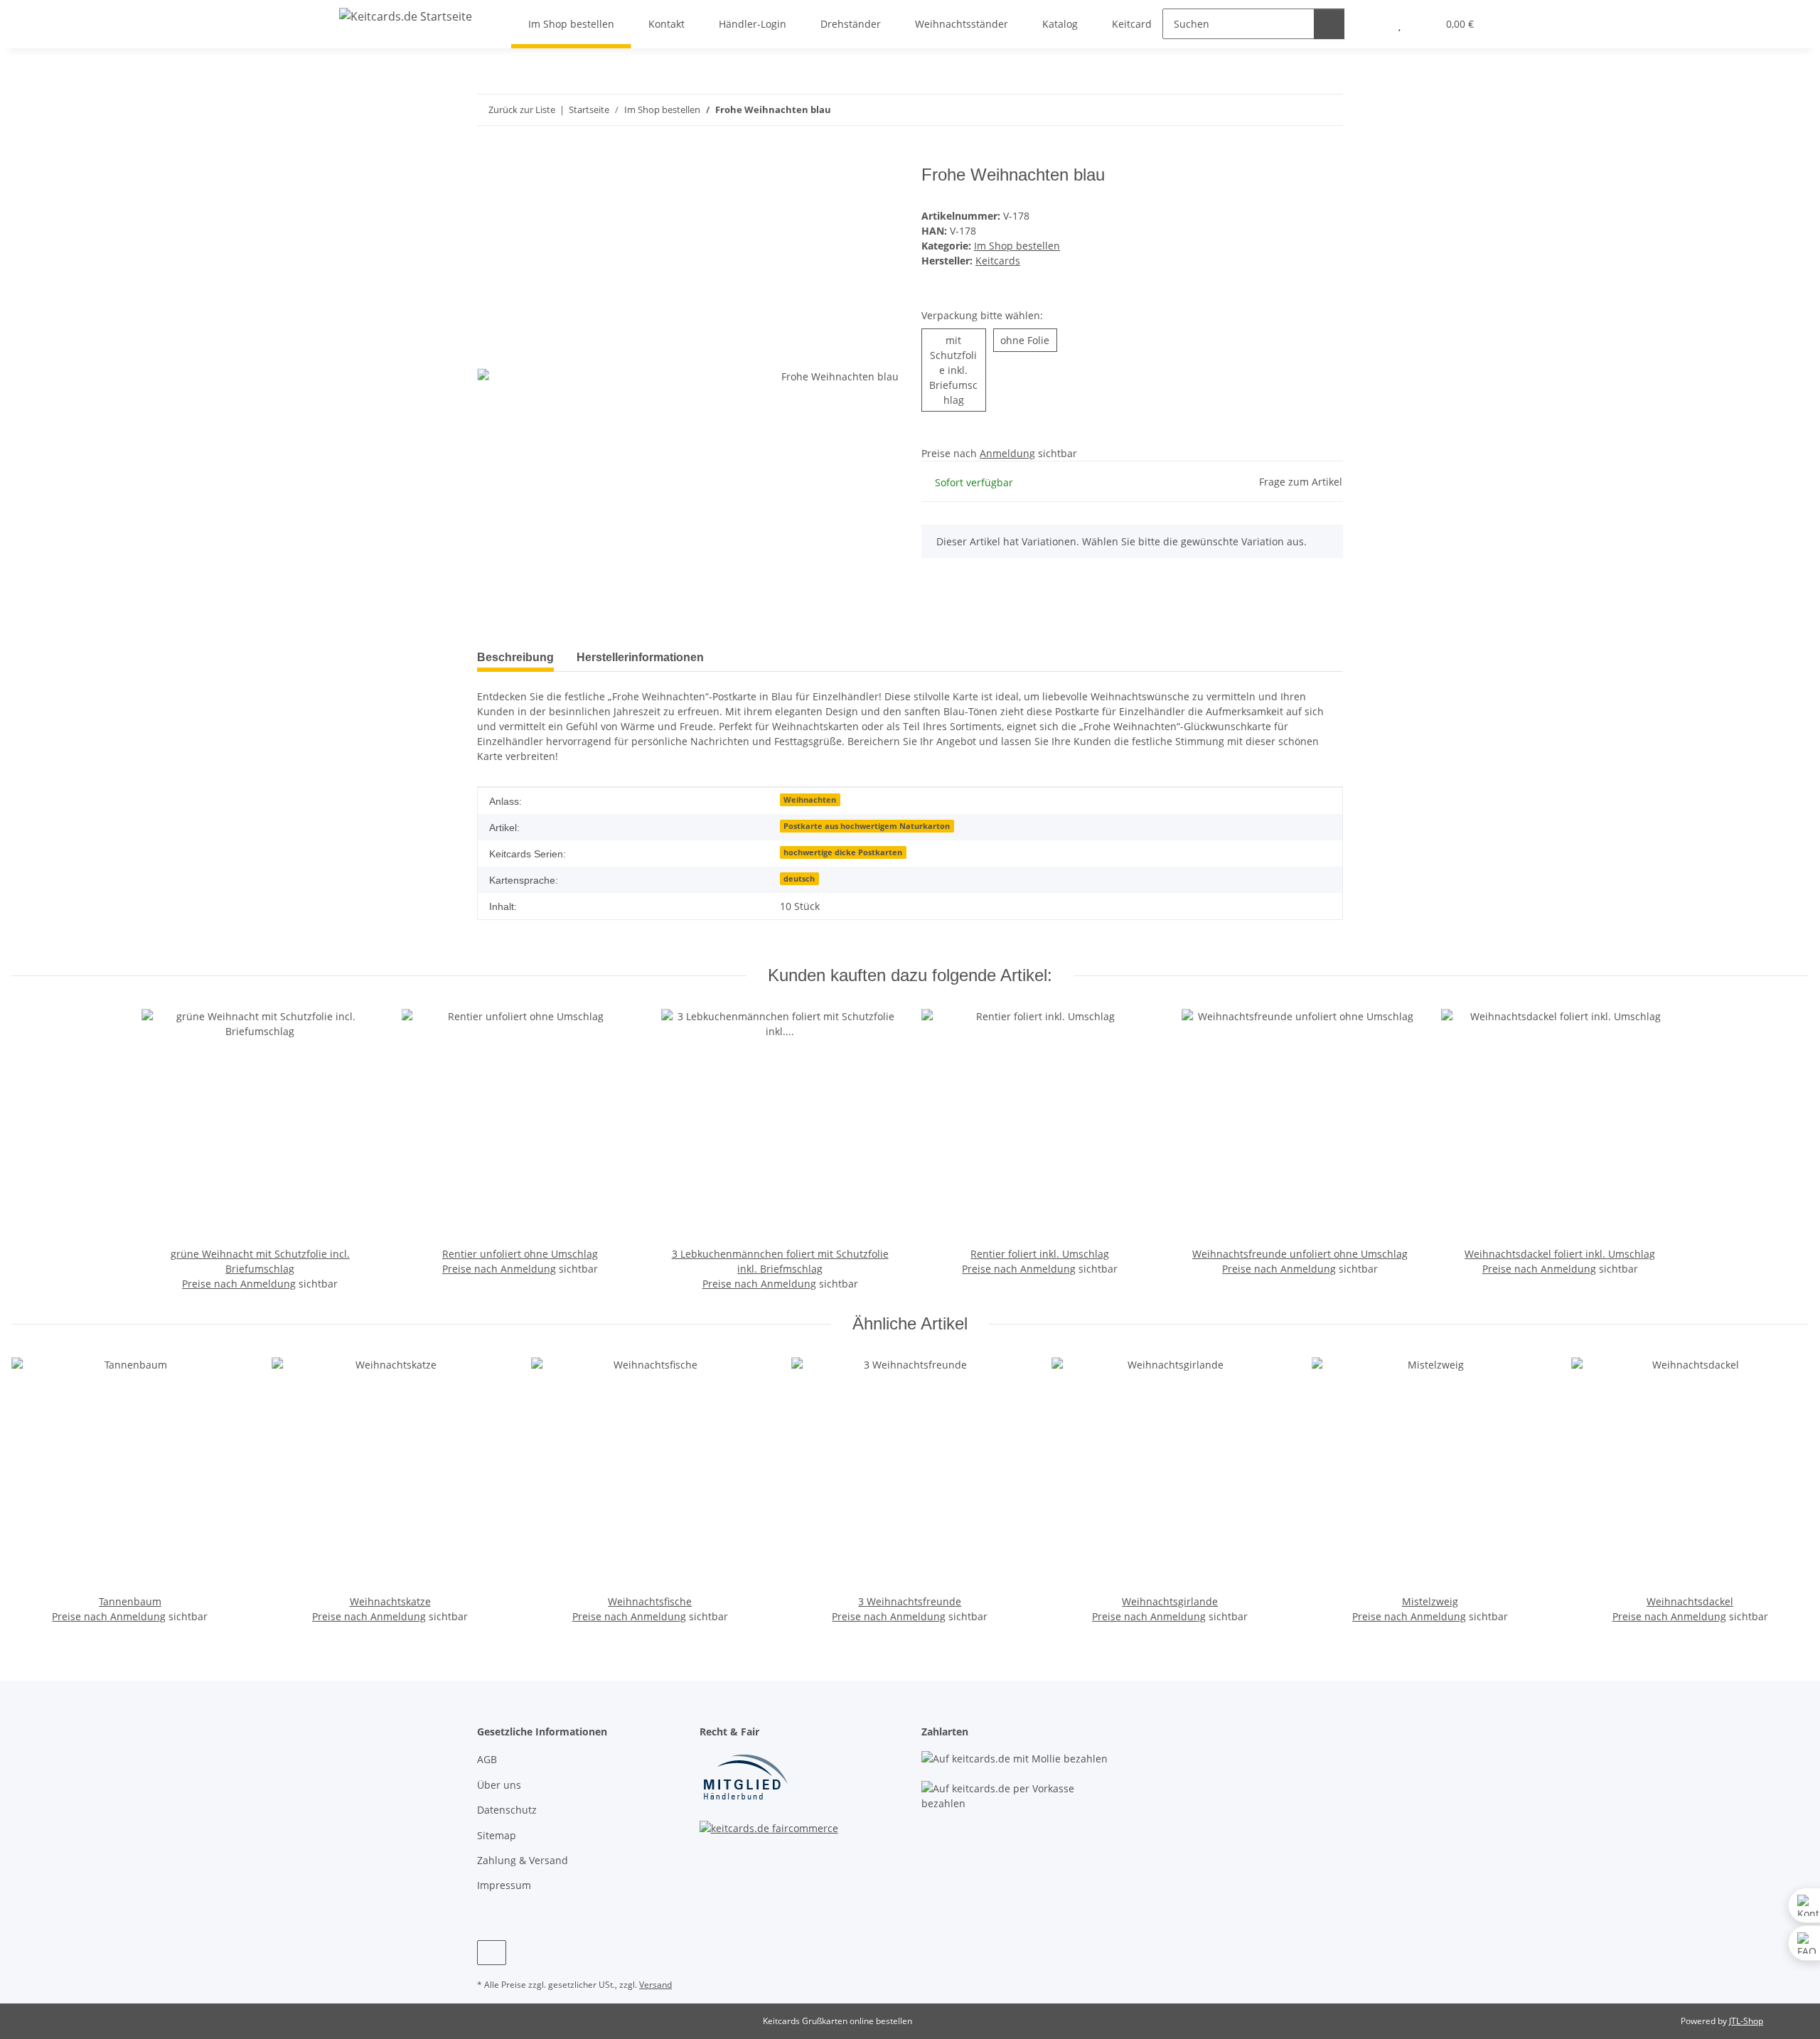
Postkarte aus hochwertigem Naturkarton (867, 826)
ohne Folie (1029, 340)
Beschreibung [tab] (515, 657)
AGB (487, 1759)
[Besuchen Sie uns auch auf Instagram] (492, 1953)
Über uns (499, 1785)
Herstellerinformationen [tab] (640, 657)
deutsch (799, 879)
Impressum (504, 1885)
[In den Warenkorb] (488, 157)
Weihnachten (810, 800)
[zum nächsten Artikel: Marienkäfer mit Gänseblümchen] (1328, 110)
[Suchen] (1329, 24)
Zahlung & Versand (523, 1860)
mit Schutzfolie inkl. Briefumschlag (957, 370)
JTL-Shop (1746, 2021)
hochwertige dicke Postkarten (843, 852)
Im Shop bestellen (1017, 246)
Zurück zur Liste (522, 109)
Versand (655, 1985)
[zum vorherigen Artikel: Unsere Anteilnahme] (1297, 110)
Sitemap (497, 1835)
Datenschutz (507, 1810)
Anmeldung (1007, 453)
